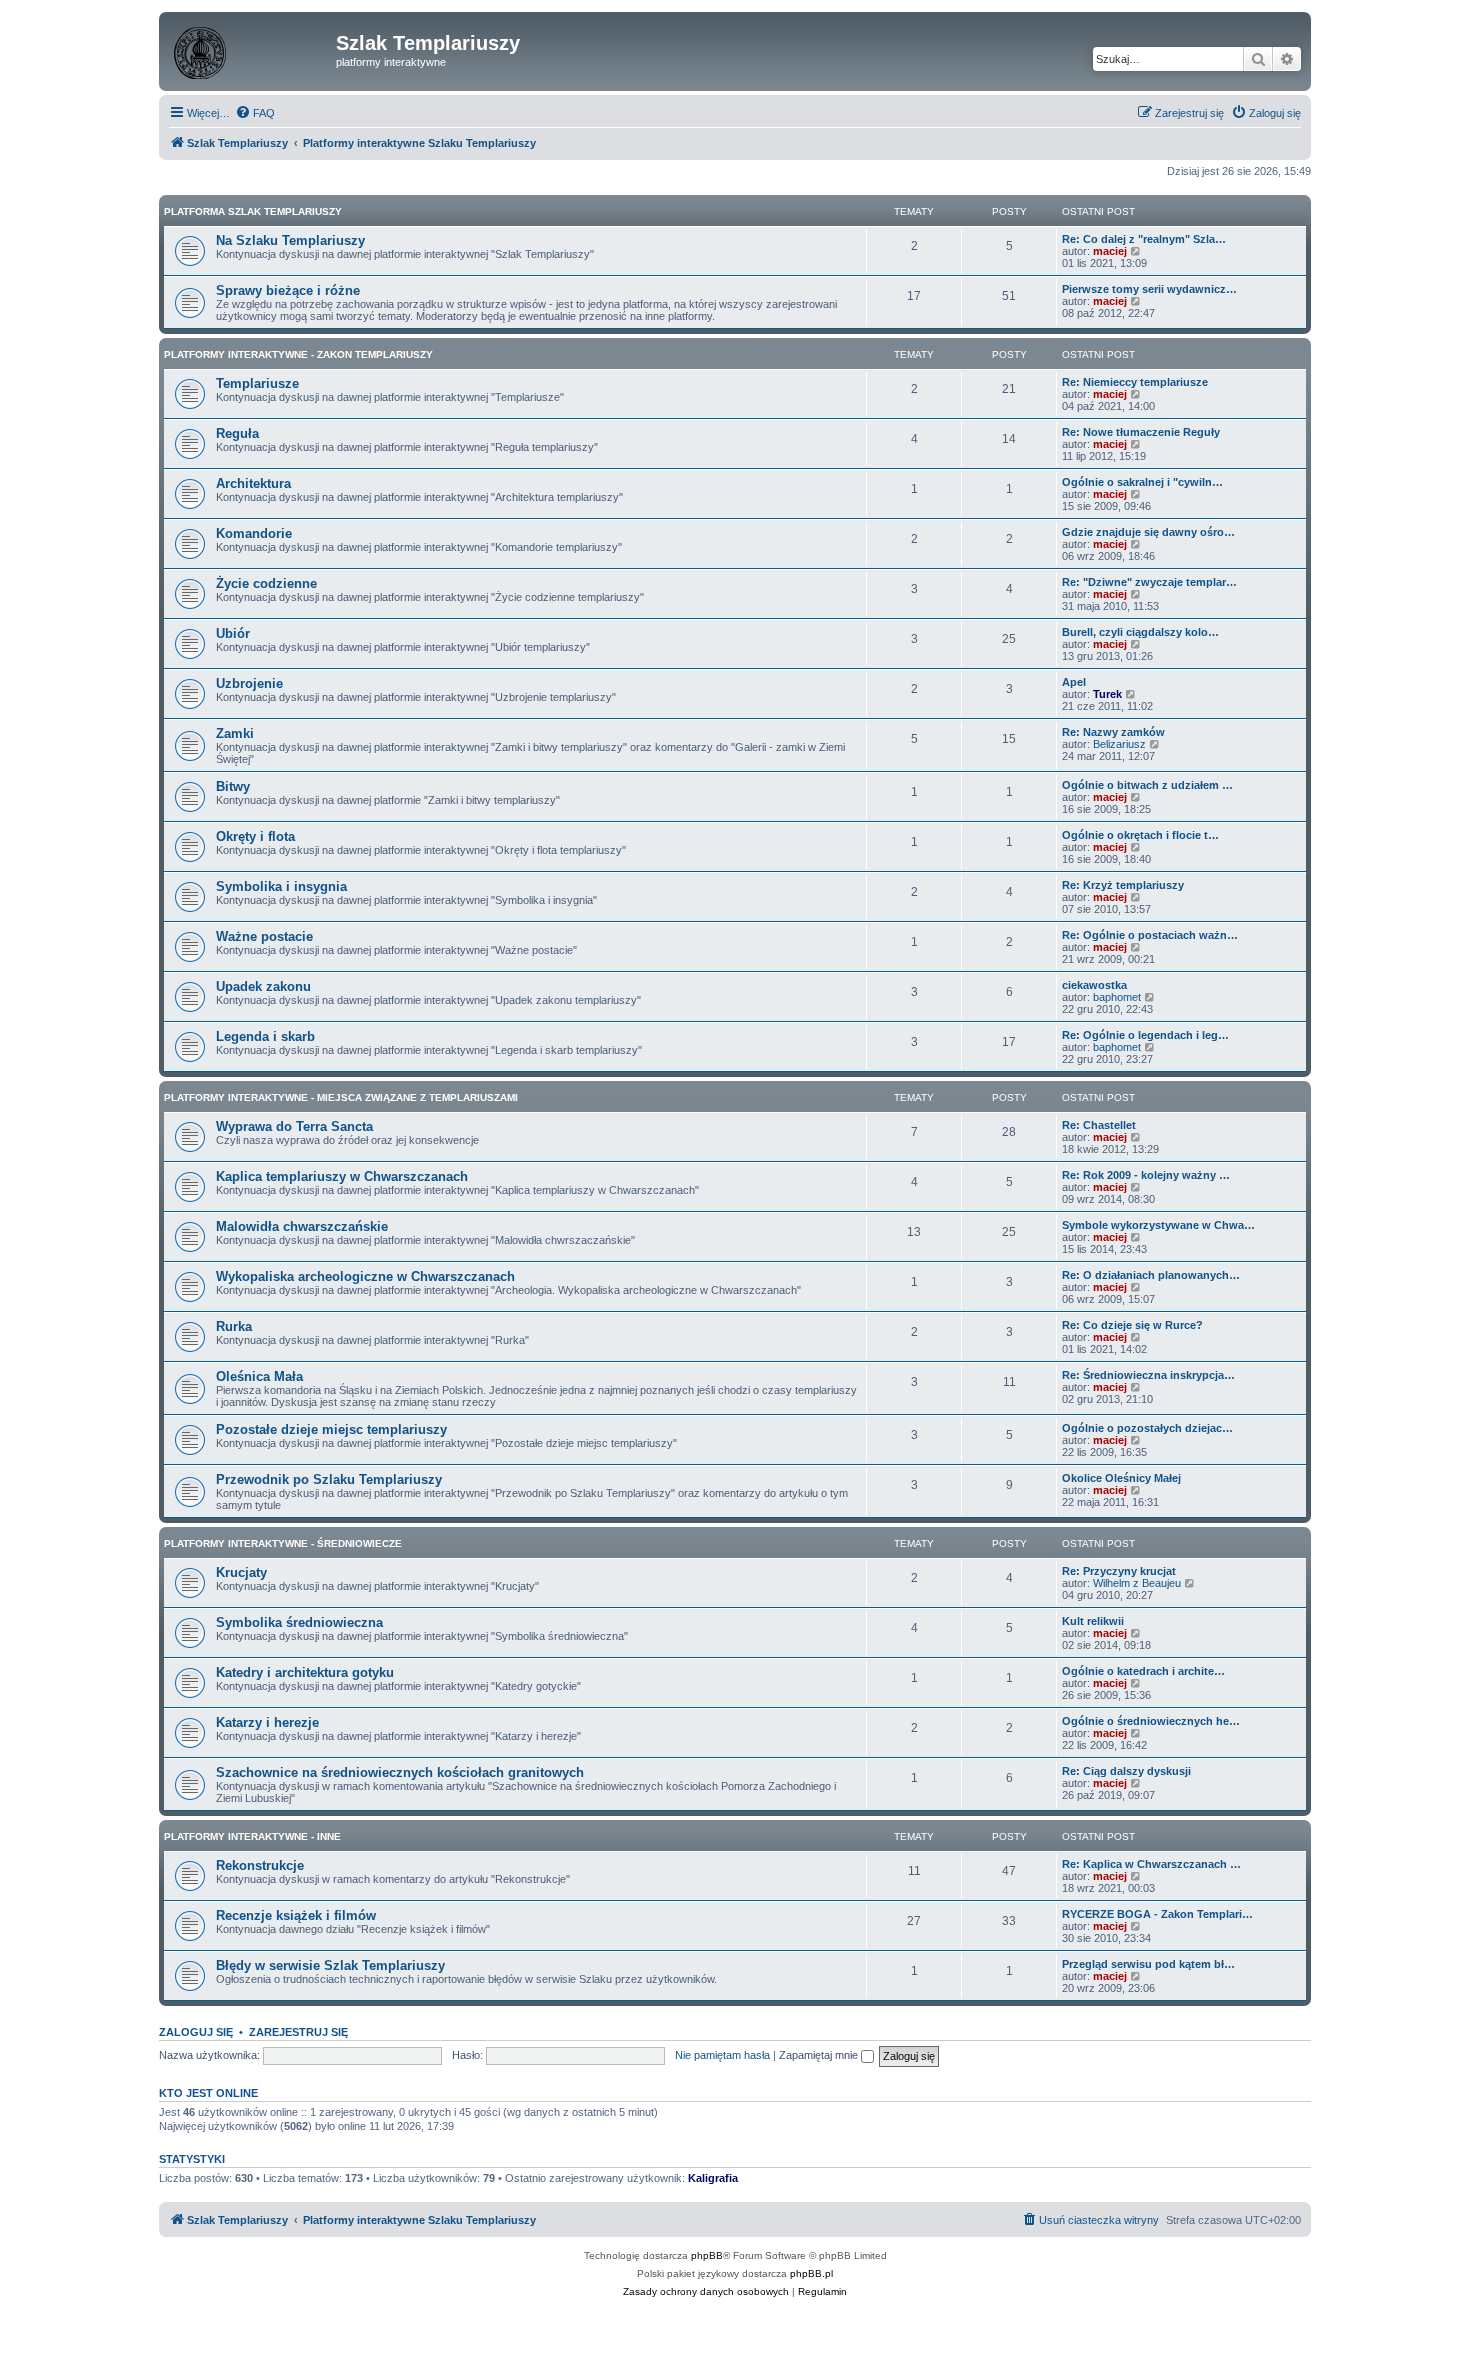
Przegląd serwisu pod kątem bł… (1148, 1964)
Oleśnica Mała (259, 1376)
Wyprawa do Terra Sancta (294, 1126)
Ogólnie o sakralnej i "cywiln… (1142, 482)
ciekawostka (1094, 985)
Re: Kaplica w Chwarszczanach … (1151, 1864)
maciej (1110, 251)
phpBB (707, 2255)
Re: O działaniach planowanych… (1151, 1275)
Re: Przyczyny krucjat (1119, 1571)
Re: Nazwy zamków (1113, 732)
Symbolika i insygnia (281, 886)
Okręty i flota (255, 836)
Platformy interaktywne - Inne (252, 1836)
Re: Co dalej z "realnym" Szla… (1144, 239)
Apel (1074, 682)
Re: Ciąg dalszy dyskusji (1126, 1771)
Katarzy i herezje (267, 1722)
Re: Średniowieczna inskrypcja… (1148, 1375)
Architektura (253, 483)
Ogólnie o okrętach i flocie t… (1140, 835)
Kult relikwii (1093, 1621)
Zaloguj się (196, 2032)
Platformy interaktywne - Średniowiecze (283, 1543)
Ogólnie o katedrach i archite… (1143, 1671)
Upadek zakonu (263, 986)
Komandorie (254, 533)
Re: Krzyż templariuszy (1123, 885)
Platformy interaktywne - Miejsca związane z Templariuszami (341, 1097)
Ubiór (233, 633)
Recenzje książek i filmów (296, 1915)
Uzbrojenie (249, 683)
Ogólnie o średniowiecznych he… (1151, 1721)
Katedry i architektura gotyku (305, 1672)
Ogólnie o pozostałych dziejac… (1147, 1428)
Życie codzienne (266, 583)
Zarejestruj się (298, 2032)
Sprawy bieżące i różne (288, 290)
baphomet (1117, 997)
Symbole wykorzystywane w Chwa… (1158, 1225)
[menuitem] (255, 113)
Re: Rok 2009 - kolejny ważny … (1146, 1175)
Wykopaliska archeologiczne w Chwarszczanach (365, 1276)
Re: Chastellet (1099, 1125)
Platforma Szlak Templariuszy (253, 211)
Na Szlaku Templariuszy (290, 240)
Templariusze (257, 383)
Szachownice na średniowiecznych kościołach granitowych (400, 1772)
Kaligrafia (713, 2178)
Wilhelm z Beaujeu (1137, 1583)
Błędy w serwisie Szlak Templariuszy (330, 1965)
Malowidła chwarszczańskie (302, 1226)
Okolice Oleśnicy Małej (1121, 1478)
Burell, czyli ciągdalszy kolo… (1140, 632)
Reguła (237, 433)
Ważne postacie (264, 936)
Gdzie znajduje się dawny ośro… (1148, 532)
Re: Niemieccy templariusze (1135, 382)
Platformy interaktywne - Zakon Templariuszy (298, 354)
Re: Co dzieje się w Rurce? (1132, 1325)
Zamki (235, 733)
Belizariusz (1119, 744)
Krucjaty (241, 1572)
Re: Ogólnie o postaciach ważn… (1150, 935)
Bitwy (233, 786)
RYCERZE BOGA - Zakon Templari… (1157, 1914)
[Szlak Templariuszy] (250, 49)
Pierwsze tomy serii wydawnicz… (1149, 289)
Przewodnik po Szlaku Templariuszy (329, 1479)
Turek (1107, 694)
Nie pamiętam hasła (722, 2055)
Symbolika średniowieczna (299, 1622)
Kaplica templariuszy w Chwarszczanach (342, 1176)
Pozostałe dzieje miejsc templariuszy (331, 1429)
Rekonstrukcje (260, 1865)
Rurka (234, 1326)
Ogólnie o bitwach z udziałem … (1147, 785)
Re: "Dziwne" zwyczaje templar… (1149, 582)
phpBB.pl (811, 2273)
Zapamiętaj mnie (820, 2055)
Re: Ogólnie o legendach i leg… (1145, 1035)
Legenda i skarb (265, 1036)
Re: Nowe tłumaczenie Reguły (1141, 432)
